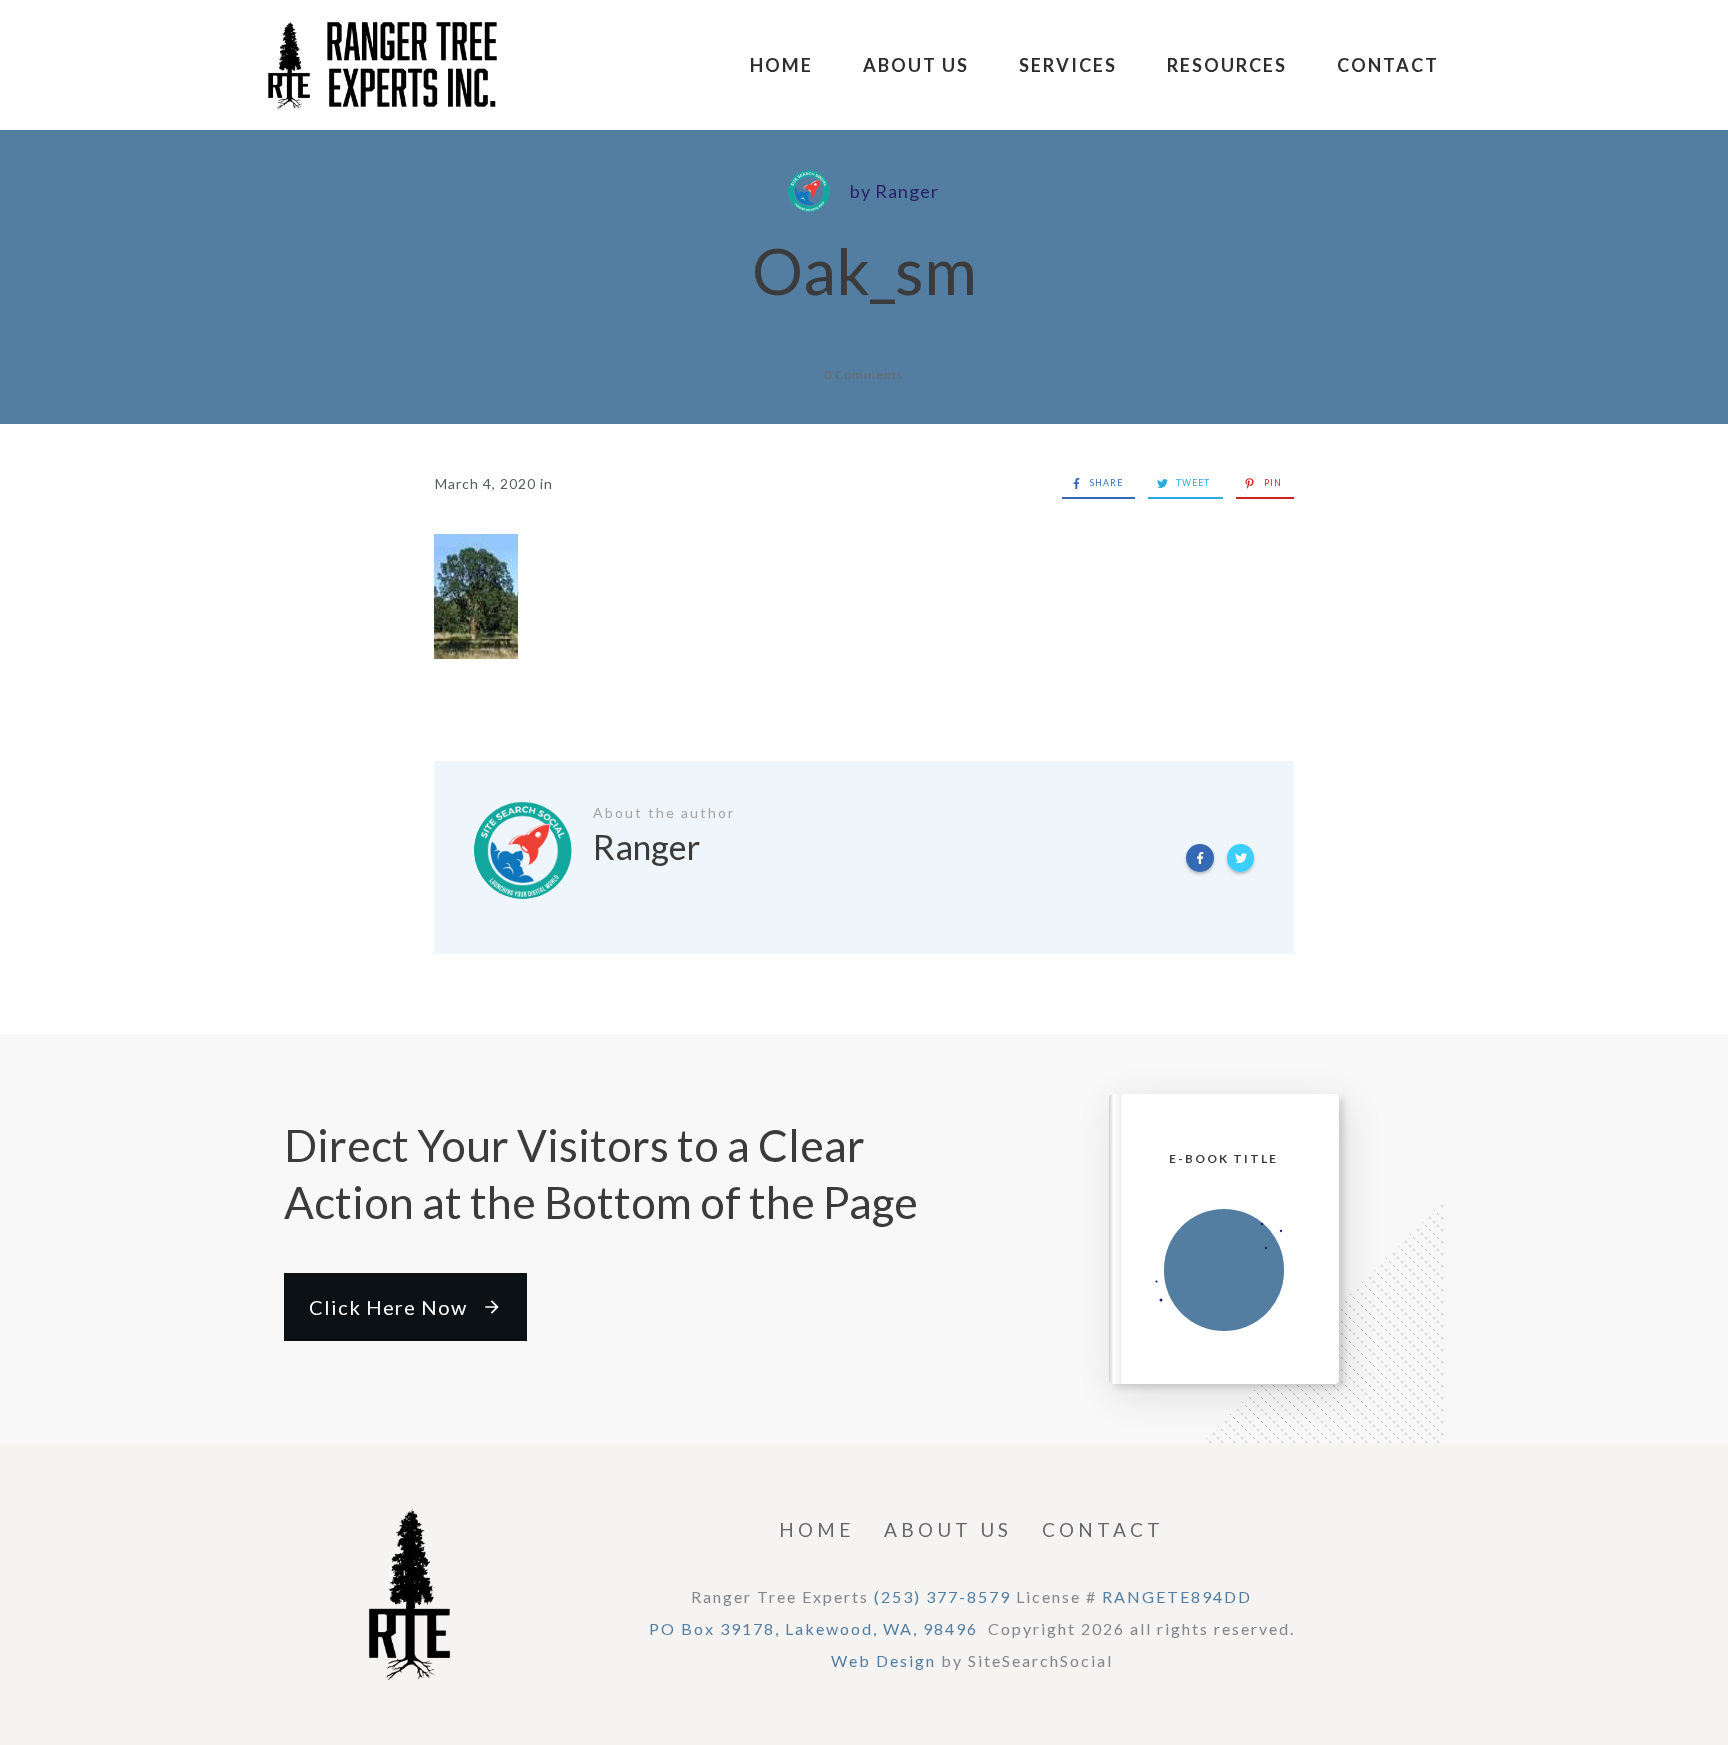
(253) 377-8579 (942, 1596)
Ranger (907, 191)
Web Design (883, 1660)
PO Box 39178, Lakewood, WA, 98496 (813, 1628)
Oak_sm (864, 270)
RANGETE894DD (1177, 1596)
